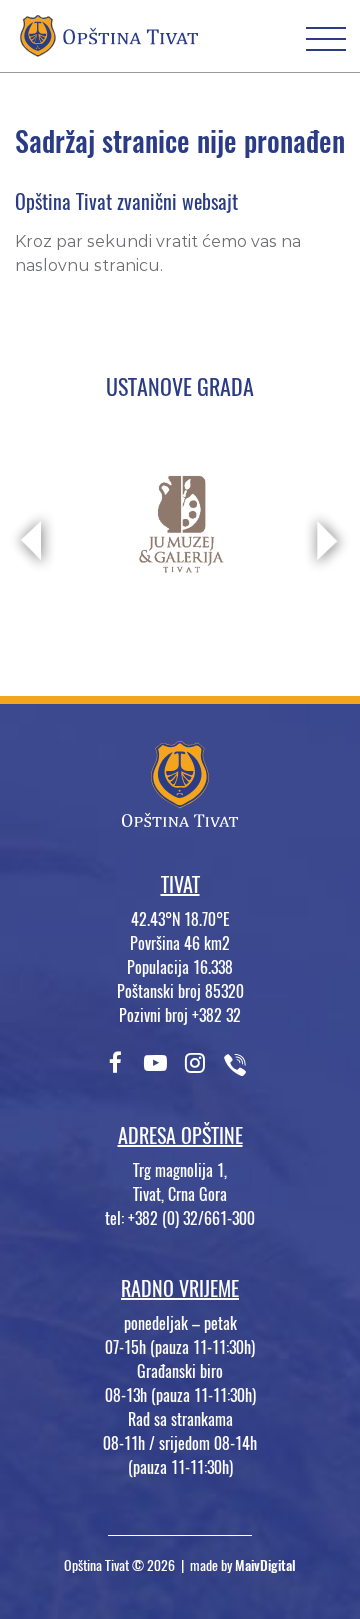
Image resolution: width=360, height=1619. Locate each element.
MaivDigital (265, 1565)
